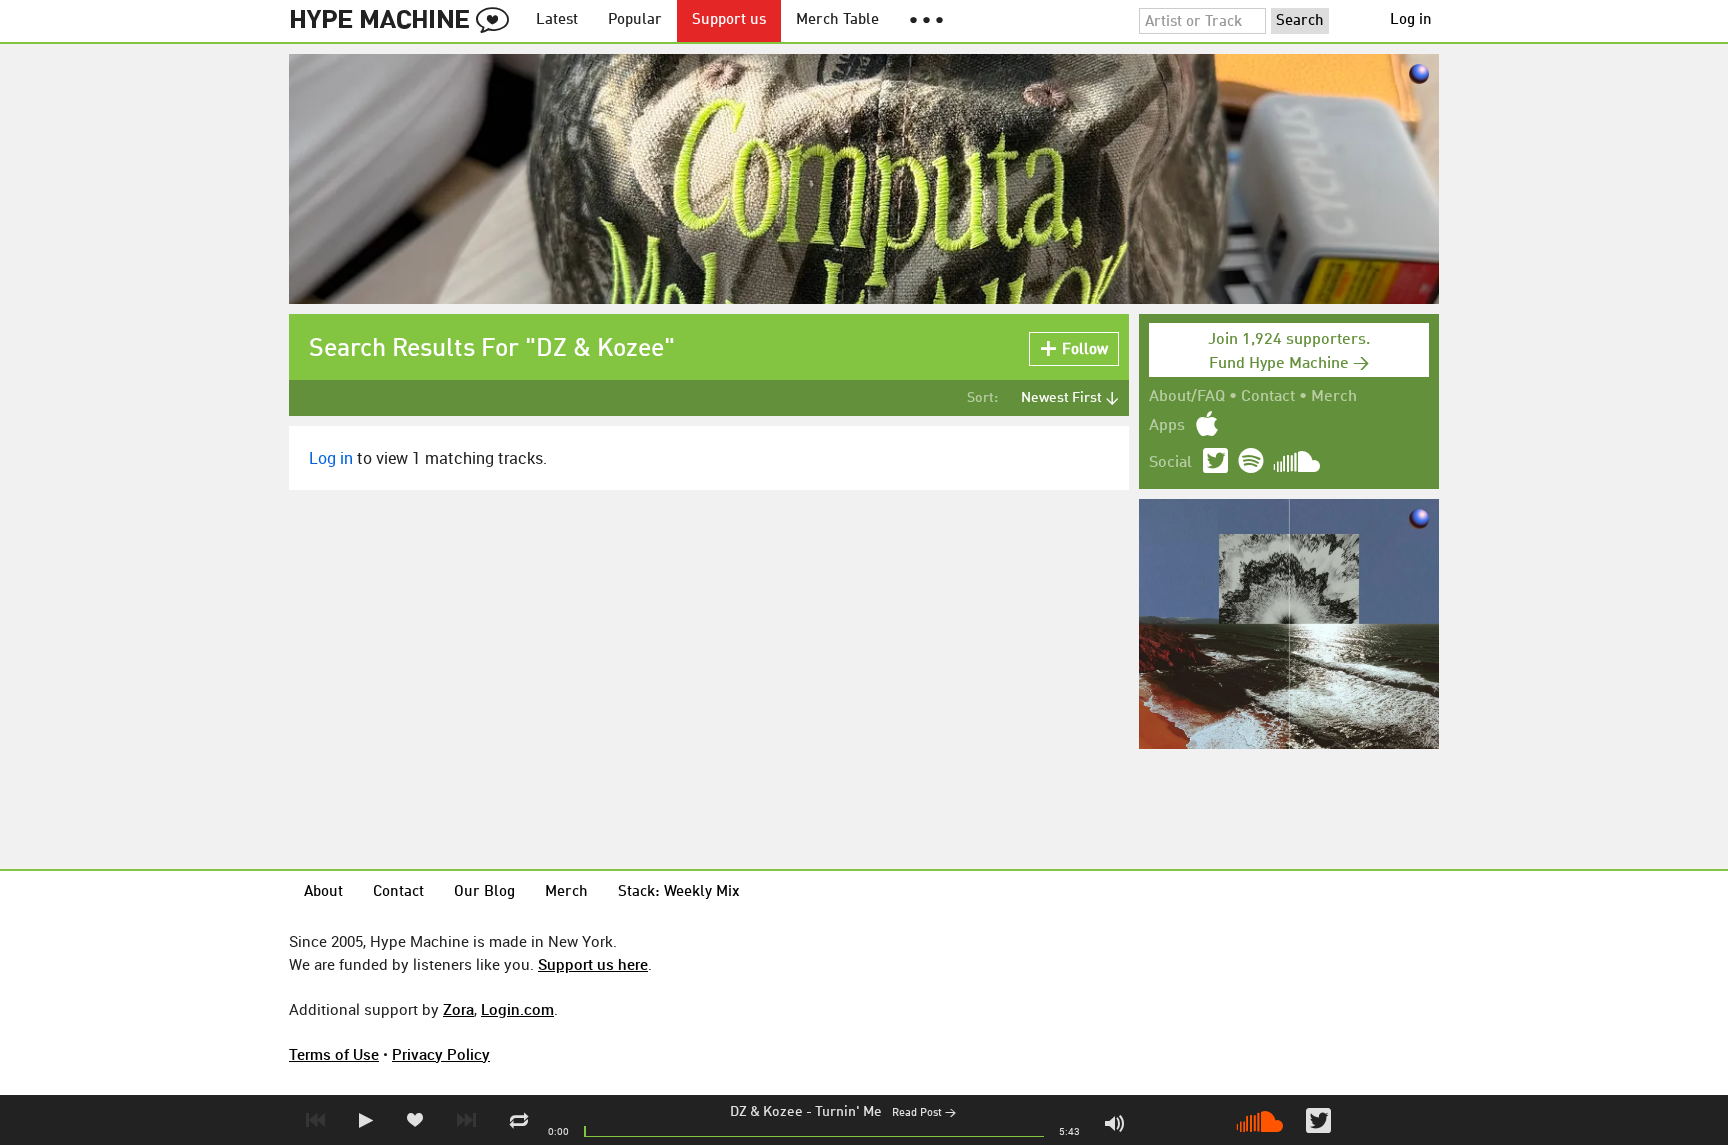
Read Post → (924, 1113)
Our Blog (484, 892)
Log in (1411, 20)
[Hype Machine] (405, 21)
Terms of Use (334, 1054)
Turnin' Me (848, 1112)
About (323, 892)
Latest (557, 20)
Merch (1334, 397)
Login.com (517, 1009)
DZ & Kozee (766, 1112)
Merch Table (837, 20)
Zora (458, 1009)
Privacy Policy (441, 1054)
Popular (635, 20)
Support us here (593, 964)
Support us (729, 20)
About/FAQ (1187, 397)
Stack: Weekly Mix (679, 892)
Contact (1268, 397)
